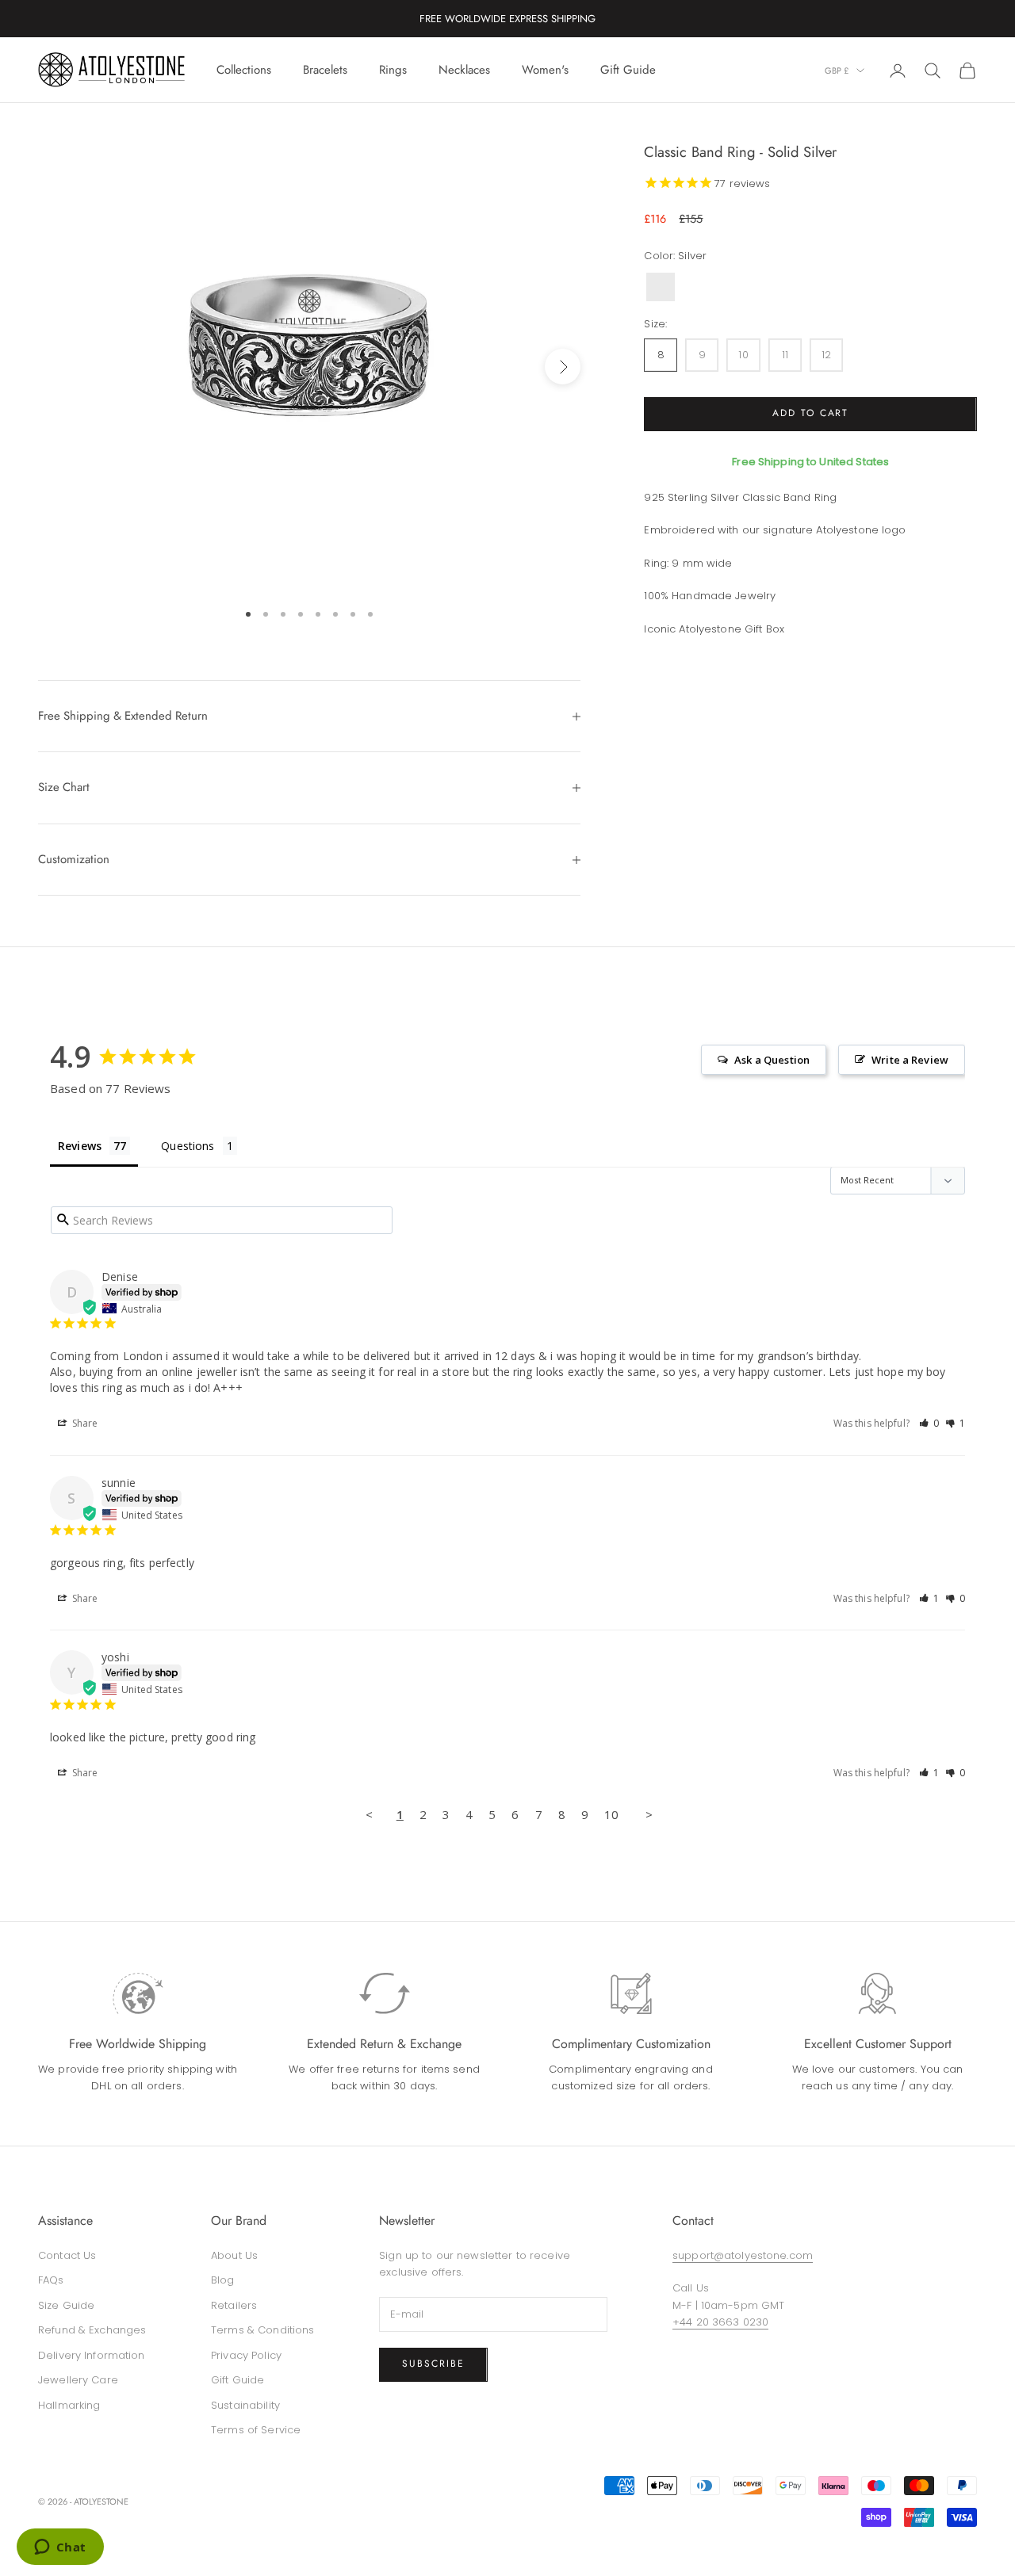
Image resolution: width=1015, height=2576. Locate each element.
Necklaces (464, 70)
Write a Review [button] (910, 1060)
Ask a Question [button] (772, 1060)
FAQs (51, 2280)
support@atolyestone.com (743, 2255)
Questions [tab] (188, 1146)
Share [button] (84, 1423)
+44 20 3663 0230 (720, 2322)
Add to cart (810, 414)
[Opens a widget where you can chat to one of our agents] (60, 2548)
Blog (223, 2280)
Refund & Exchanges (92, 2330)
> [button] (649, 1814)
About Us (234, 2255)
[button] (929, 1423)
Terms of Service (256, 2430)
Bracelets (325, 70)
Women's (545, 70)
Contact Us (67, 2255)
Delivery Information (92, 2355)
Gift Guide (628, 70)
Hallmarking (69, 2405)
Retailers (234, 2305)
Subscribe (433, 2364)
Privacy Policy (246, 2355)
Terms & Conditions (262, 2330)
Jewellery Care (78, 2380)
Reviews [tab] (80, 1146)
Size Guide (66, 2305)
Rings (393, 70)
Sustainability (245, 2405)
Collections (244, 70)
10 (611, 1814)
